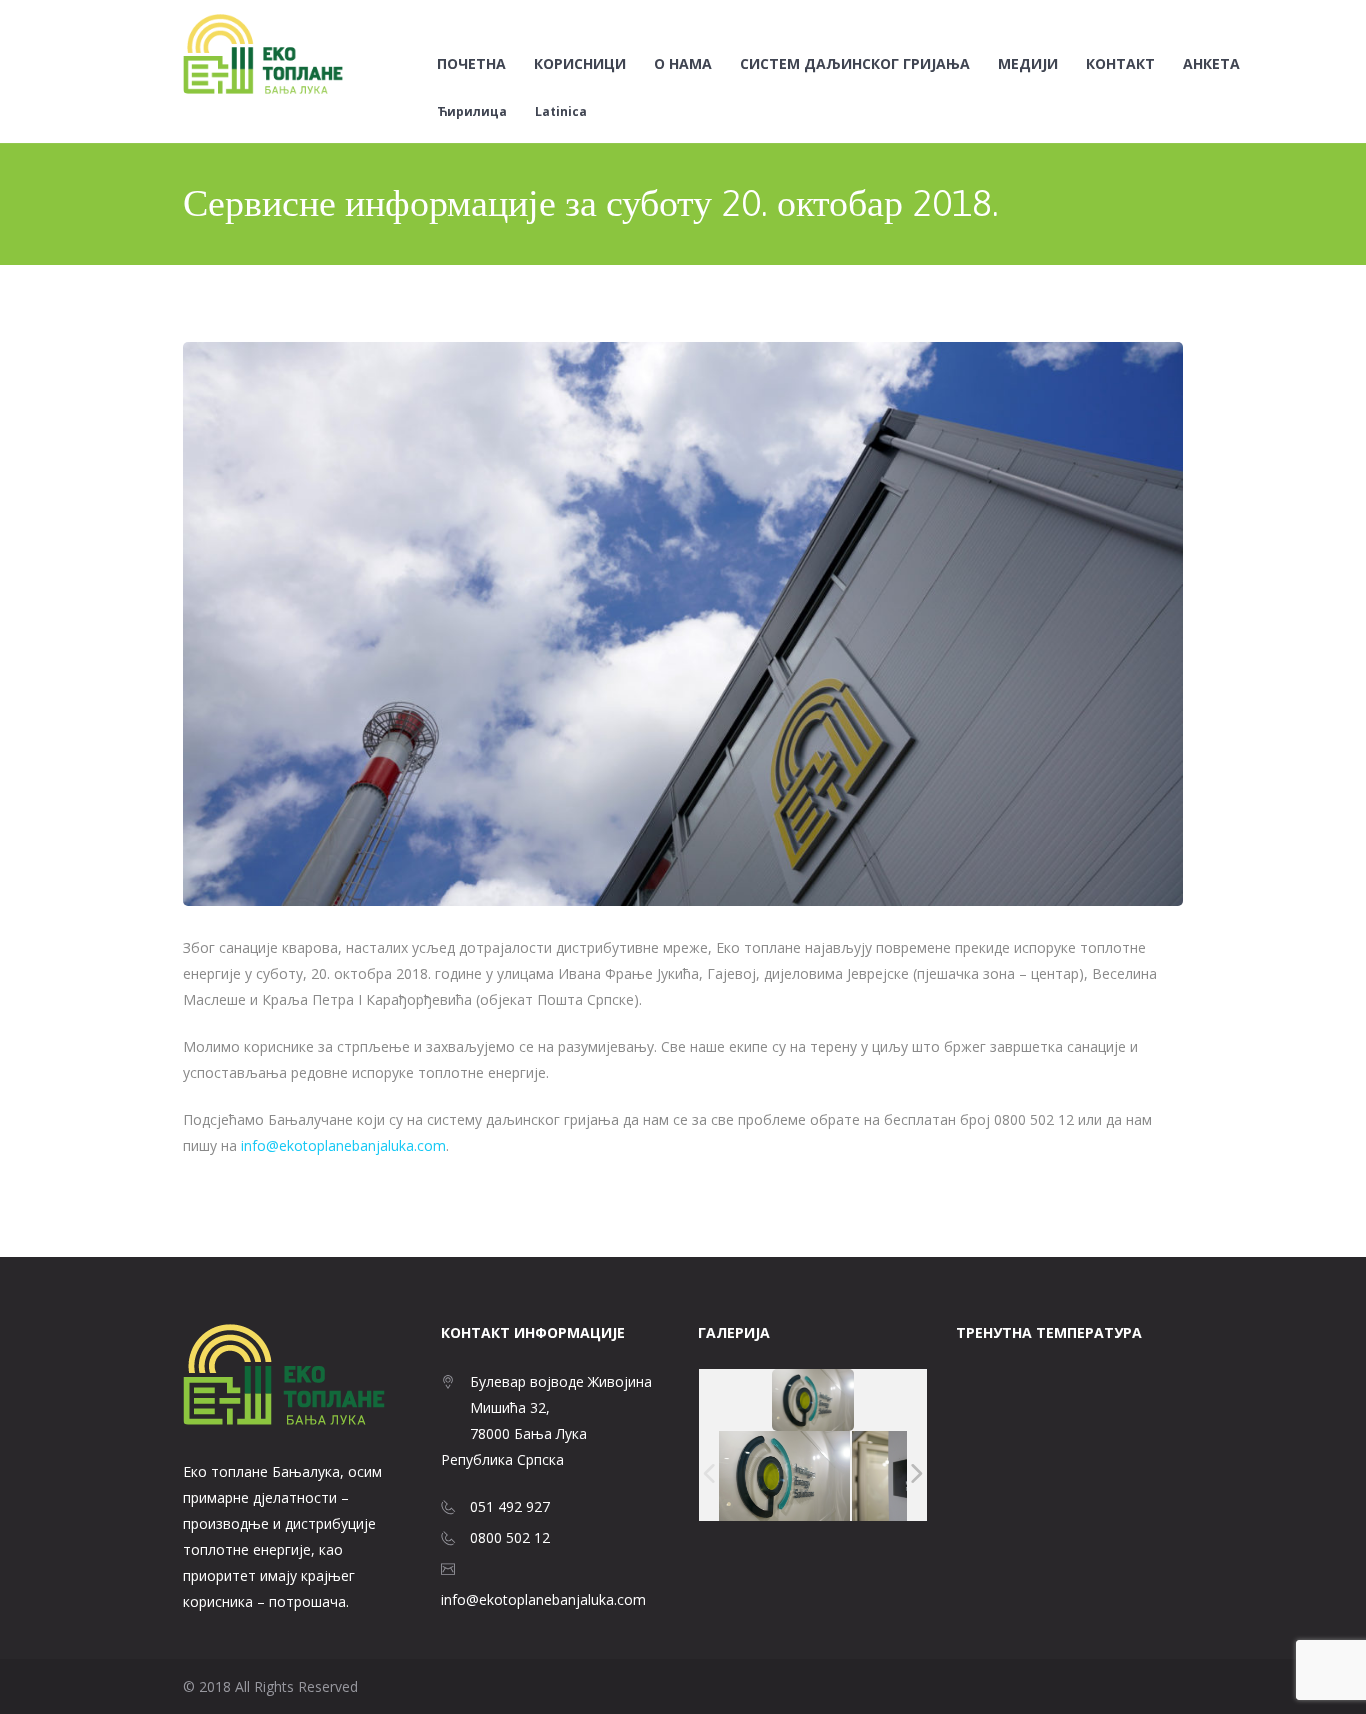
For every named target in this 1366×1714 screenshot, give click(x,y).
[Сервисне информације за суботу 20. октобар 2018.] (683, 624)
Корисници (580, 64)
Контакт (1120, 64)
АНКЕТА (1211, 64)
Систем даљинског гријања (855, 64)
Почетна (471, 64)
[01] (784, 1476)
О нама (683, 64)
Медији (1028, 64)
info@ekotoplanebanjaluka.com (343, 1145)
